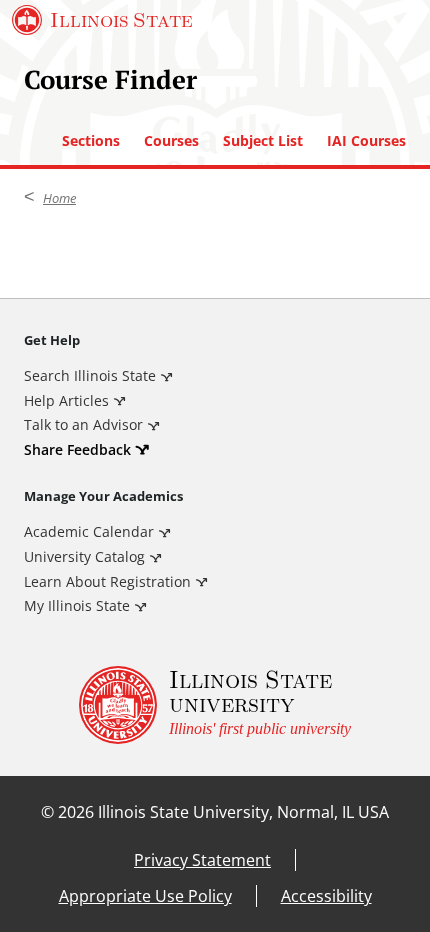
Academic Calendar (89, 531)
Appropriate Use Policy (145, 896)
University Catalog (84, 556)
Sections (91, 141)
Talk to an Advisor (83, 424)
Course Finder (110, 79)
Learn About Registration (107, 581)
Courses (171, 141)
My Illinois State (77, 605)
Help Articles (66, 400)
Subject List (263, 141)
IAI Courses (366, 141)
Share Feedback (77, 449)
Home (59, 198)
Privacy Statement (202, 860)
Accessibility (326, 896)
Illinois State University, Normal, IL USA (243, 812)
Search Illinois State (90, 375)
